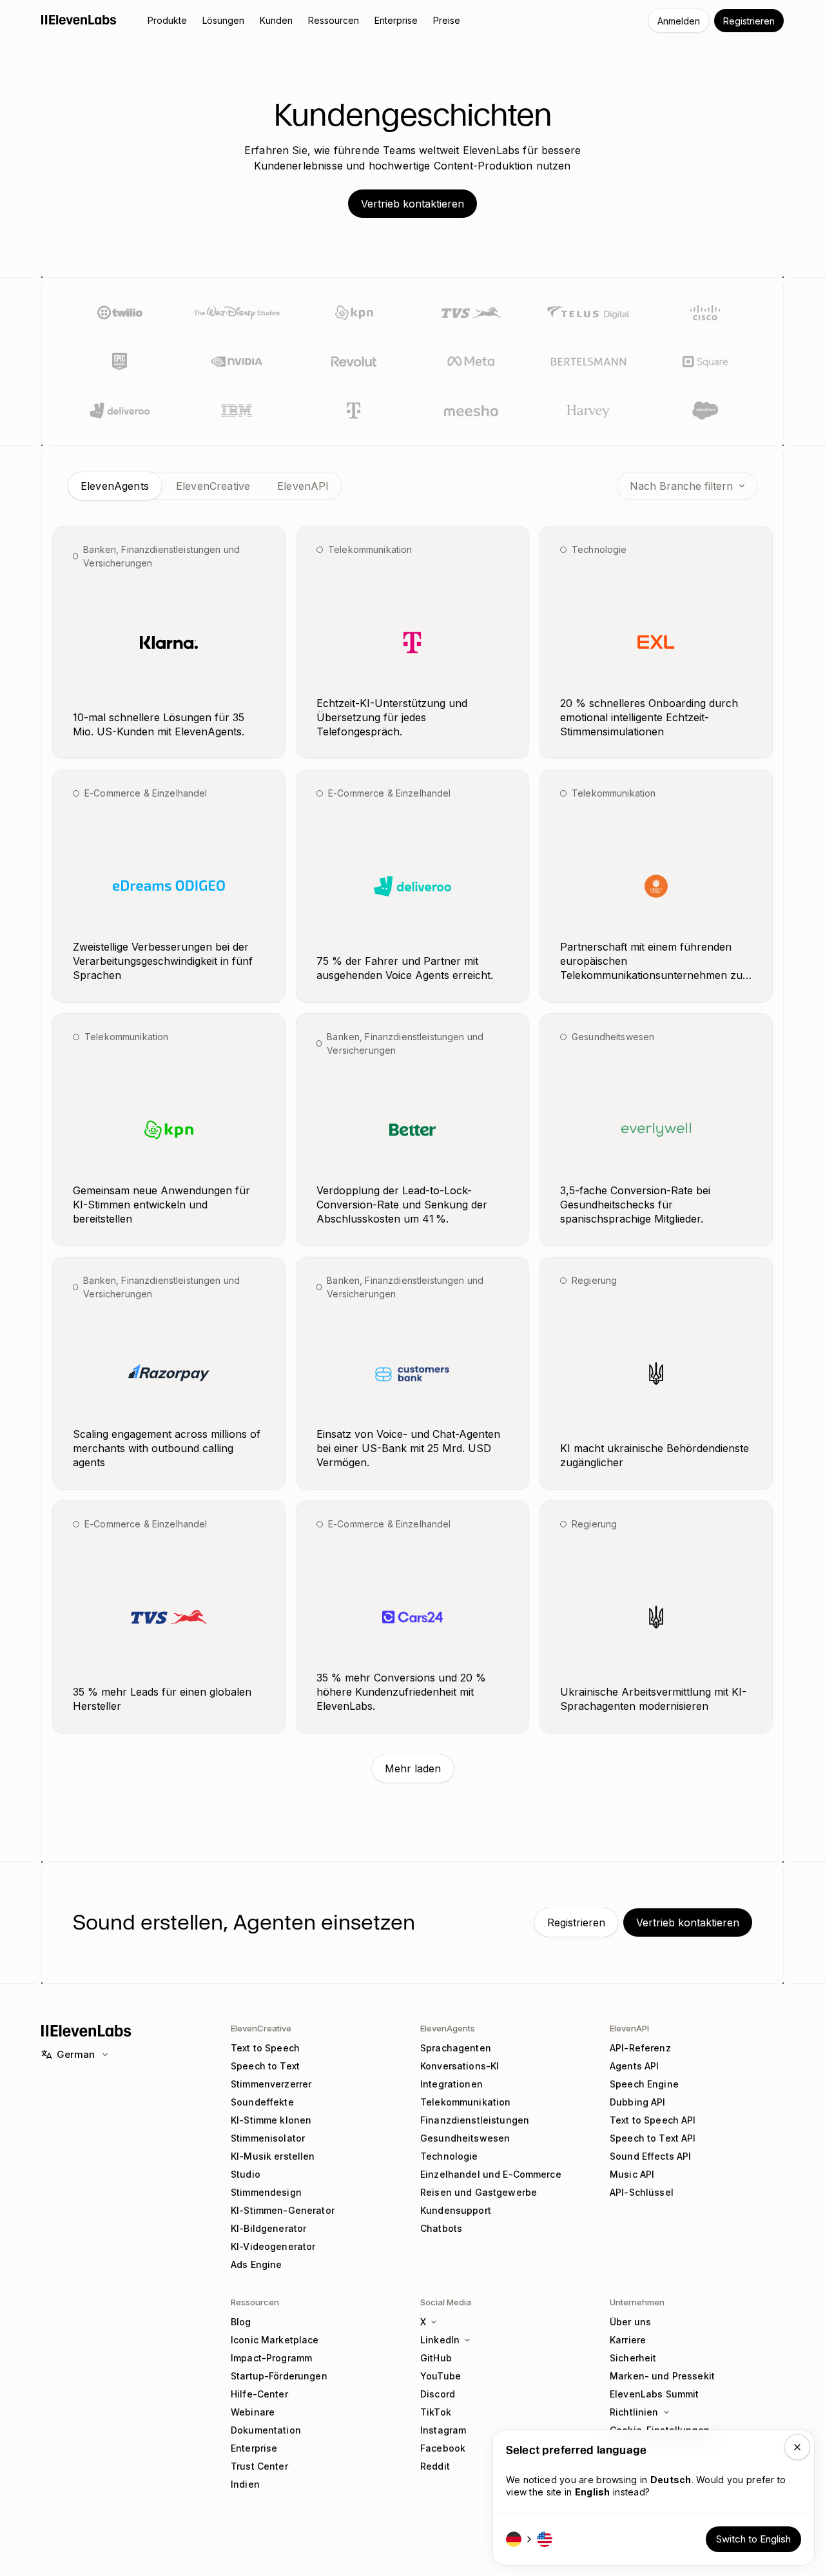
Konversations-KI (460, 2066)
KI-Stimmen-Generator (283, 2210)
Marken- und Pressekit (662, 2376)
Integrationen (451, 2084)
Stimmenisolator (268, 2138)
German (76, 2054)
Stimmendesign (266, 2192)
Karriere (628, 2340)
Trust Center (259, 2466)
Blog (241, 2322)
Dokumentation (266, 2430)
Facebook (443, 2448)
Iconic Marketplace (275, 2340)
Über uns (630, 2322)
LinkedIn (440, 2340)
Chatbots (441, 2228)
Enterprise (254, 2448)
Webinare (253, 2412)
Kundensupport (456, 2210)
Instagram (443, 2430)
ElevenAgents (448, 2028)
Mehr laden (413, 1768)
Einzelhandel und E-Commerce (491, 2174)
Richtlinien (634, 2412)
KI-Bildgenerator (268, 2228)
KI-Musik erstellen (273, 2156)
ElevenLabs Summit (654, 2394)
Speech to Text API (653, 2138)
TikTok (436, 2412)
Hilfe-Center (259, 2394)
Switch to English (753, 2539)
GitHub (436, 2358)
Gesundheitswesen (465, 2138)
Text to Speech (265, 2048)
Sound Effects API (650, 2156)
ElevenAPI (629, 2028)
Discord (438, 2394)
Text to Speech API (653, 2120)
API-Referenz (640, 2048)
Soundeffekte (262, 2102)
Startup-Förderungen (279, 2376)
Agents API (634, 2066)
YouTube (441, 2376)
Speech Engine (644, 2084)
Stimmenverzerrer (271, 2084)
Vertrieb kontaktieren (412, 204)
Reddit (435, 2466)
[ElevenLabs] (79, 19)
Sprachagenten (456, 2048)
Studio (246, 2174)
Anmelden (679, 21)
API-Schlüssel (642, 2192)
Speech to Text (265, 2066)
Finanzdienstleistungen (475, 2120)
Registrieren (749, 21)
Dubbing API (638, 2102)
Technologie (449, 2156)
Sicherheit (633, 2358)
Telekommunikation (465, 2102)
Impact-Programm (271, 2358)
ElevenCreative (261, 2028)
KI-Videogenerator (273, 2246)
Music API (632, 2174)
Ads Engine (256, 2264)
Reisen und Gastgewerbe (479, 2192)
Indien (245, 2484)
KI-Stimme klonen (271, 2120)
